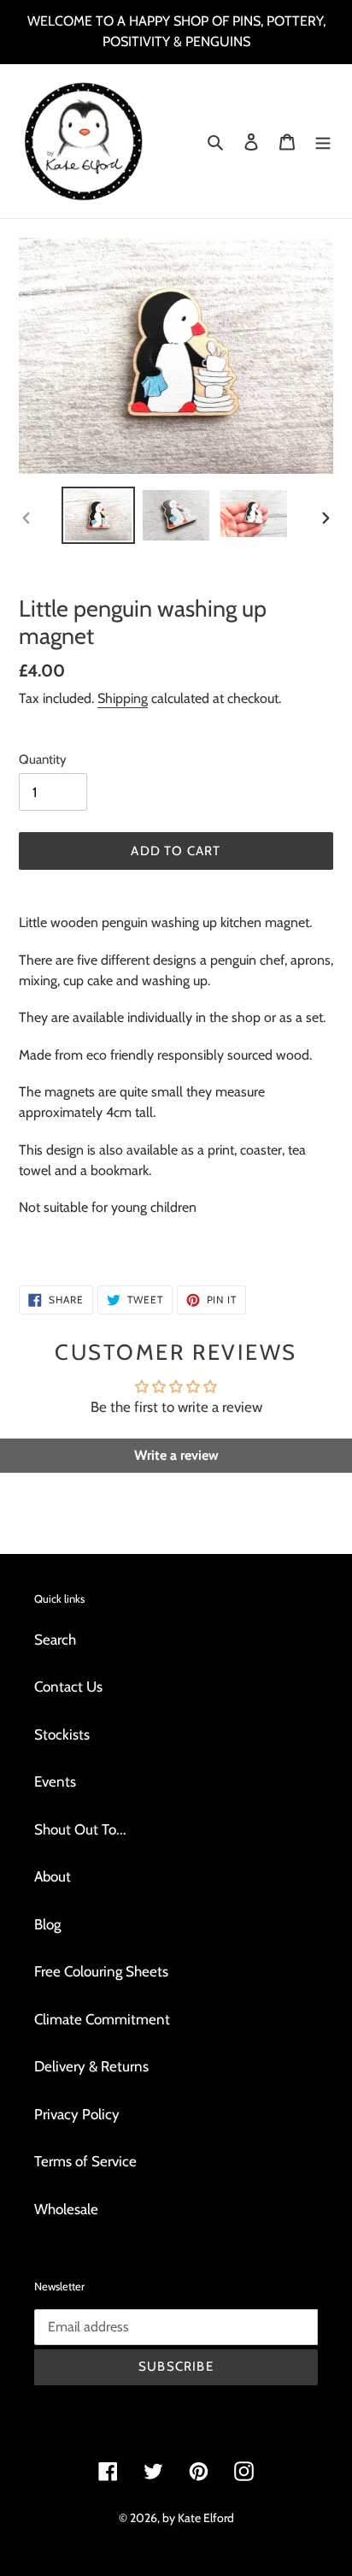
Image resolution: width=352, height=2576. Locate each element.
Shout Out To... (80, 1829)
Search (55, 1640)
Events (55, 1781)
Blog (47, 1924)
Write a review (176, 1455)
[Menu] (323, 141)
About (53, 1876)
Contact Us (68, 1687)
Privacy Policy (77, 2114)
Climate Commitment (102, 2019)
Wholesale (66, 2209)
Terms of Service (85, 2161)
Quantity (43, 759)
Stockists (62, 1734)
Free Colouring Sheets (101, 1971)
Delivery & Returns (91, 2066)
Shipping (123, 698)
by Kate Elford (198, 2518)
